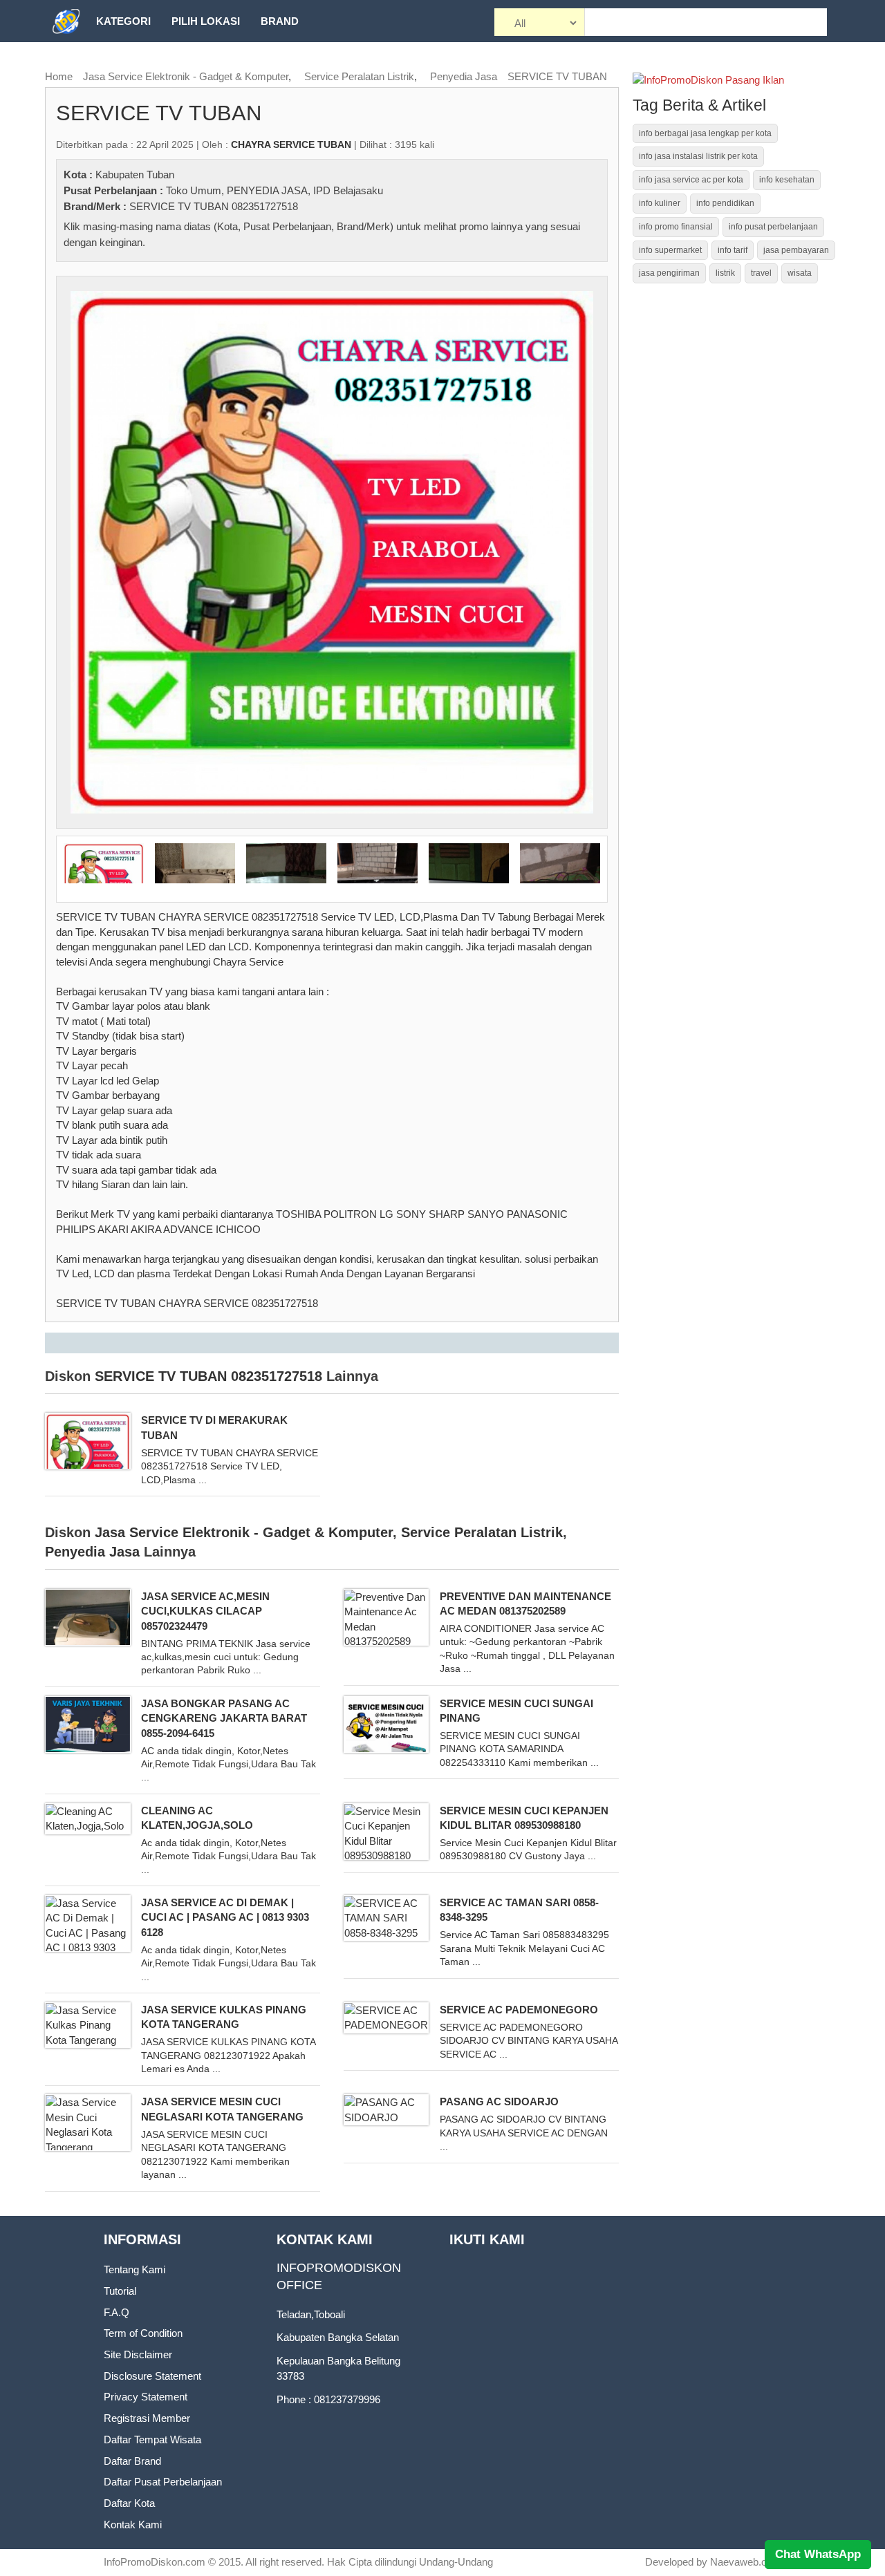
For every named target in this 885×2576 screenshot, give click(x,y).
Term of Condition (143, 2333)
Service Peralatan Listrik (359, 76)
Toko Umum (194, 190)
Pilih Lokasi (206, 21)
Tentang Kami (134, 2269)
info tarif (733, 250)
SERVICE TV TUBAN (557, 76)
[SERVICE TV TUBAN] (332, 551)
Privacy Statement (146, 2397)
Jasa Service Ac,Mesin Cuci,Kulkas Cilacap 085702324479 (205, 1611)
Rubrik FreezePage (153, 63)
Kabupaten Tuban (135, 175)
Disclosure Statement (152, 2376)
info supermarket (670, 250)
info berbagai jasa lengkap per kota (705, 133)
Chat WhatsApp (818, 2554)
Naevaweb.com (746, 2562)
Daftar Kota (129, 2503)
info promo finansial (676, 227)
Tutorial (120, 2291)
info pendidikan (725, 203)
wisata (800, 273)
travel (761, 273)
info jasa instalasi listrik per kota (698, 156)
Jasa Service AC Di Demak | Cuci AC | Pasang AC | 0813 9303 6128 (225, 1917)
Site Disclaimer (138, 2354)
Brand (280, 21)
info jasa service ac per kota (691, 180)
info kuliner (660, 203)
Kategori (123, 21)
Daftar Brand (132, 2461)
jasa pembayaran (796, 250)
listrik (725, 273)
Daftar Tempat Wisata (152, 2439)
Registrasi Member (147, 2418)
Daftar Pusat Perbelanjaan (163, 2482)
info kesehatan (787, 180)
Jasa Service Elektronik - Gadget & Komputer (186, 76)
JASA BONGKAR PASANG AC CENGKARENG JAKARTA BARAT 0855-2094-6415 (224, 1718)
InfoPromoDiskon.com (155, 2562)
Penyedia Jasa (464, 76)
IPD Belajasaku (348, 190)
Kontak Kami (133, 2525)
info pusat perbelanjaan (773, 227)
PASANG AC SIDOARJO (499, 2102)
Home (59, 76)
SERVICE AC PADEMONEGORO (519, 2010)
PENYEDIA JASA (267, 190)
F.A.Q (117, 2312)
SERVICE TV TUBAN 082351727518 (214, 206)
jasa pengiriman (669, 273)
